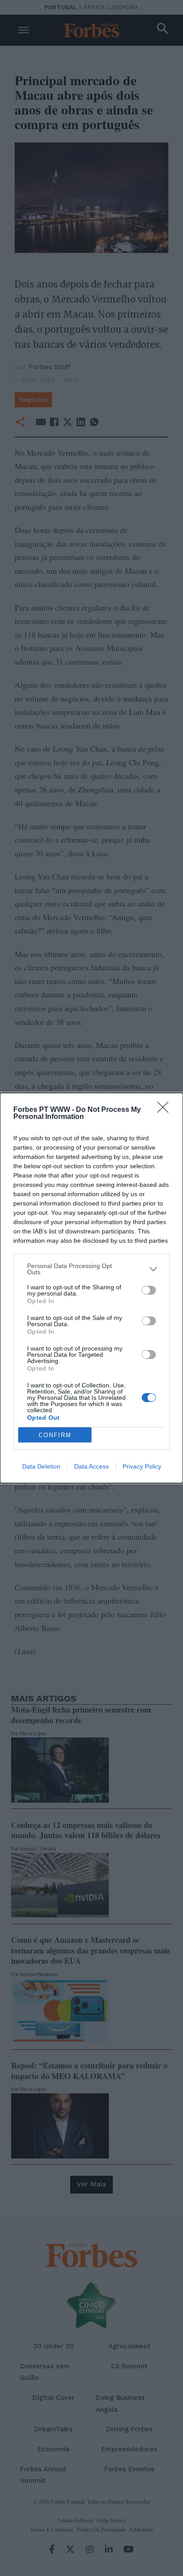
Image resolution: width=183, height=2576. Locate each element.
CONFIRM (55, 1435)
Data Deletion (41, 1466)
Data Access (91, 1466)
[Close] (166, 1110)
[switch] (149, 1290)
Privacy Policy (142, 1466)
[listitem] (91, 1269)
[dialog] (91, 1288)
